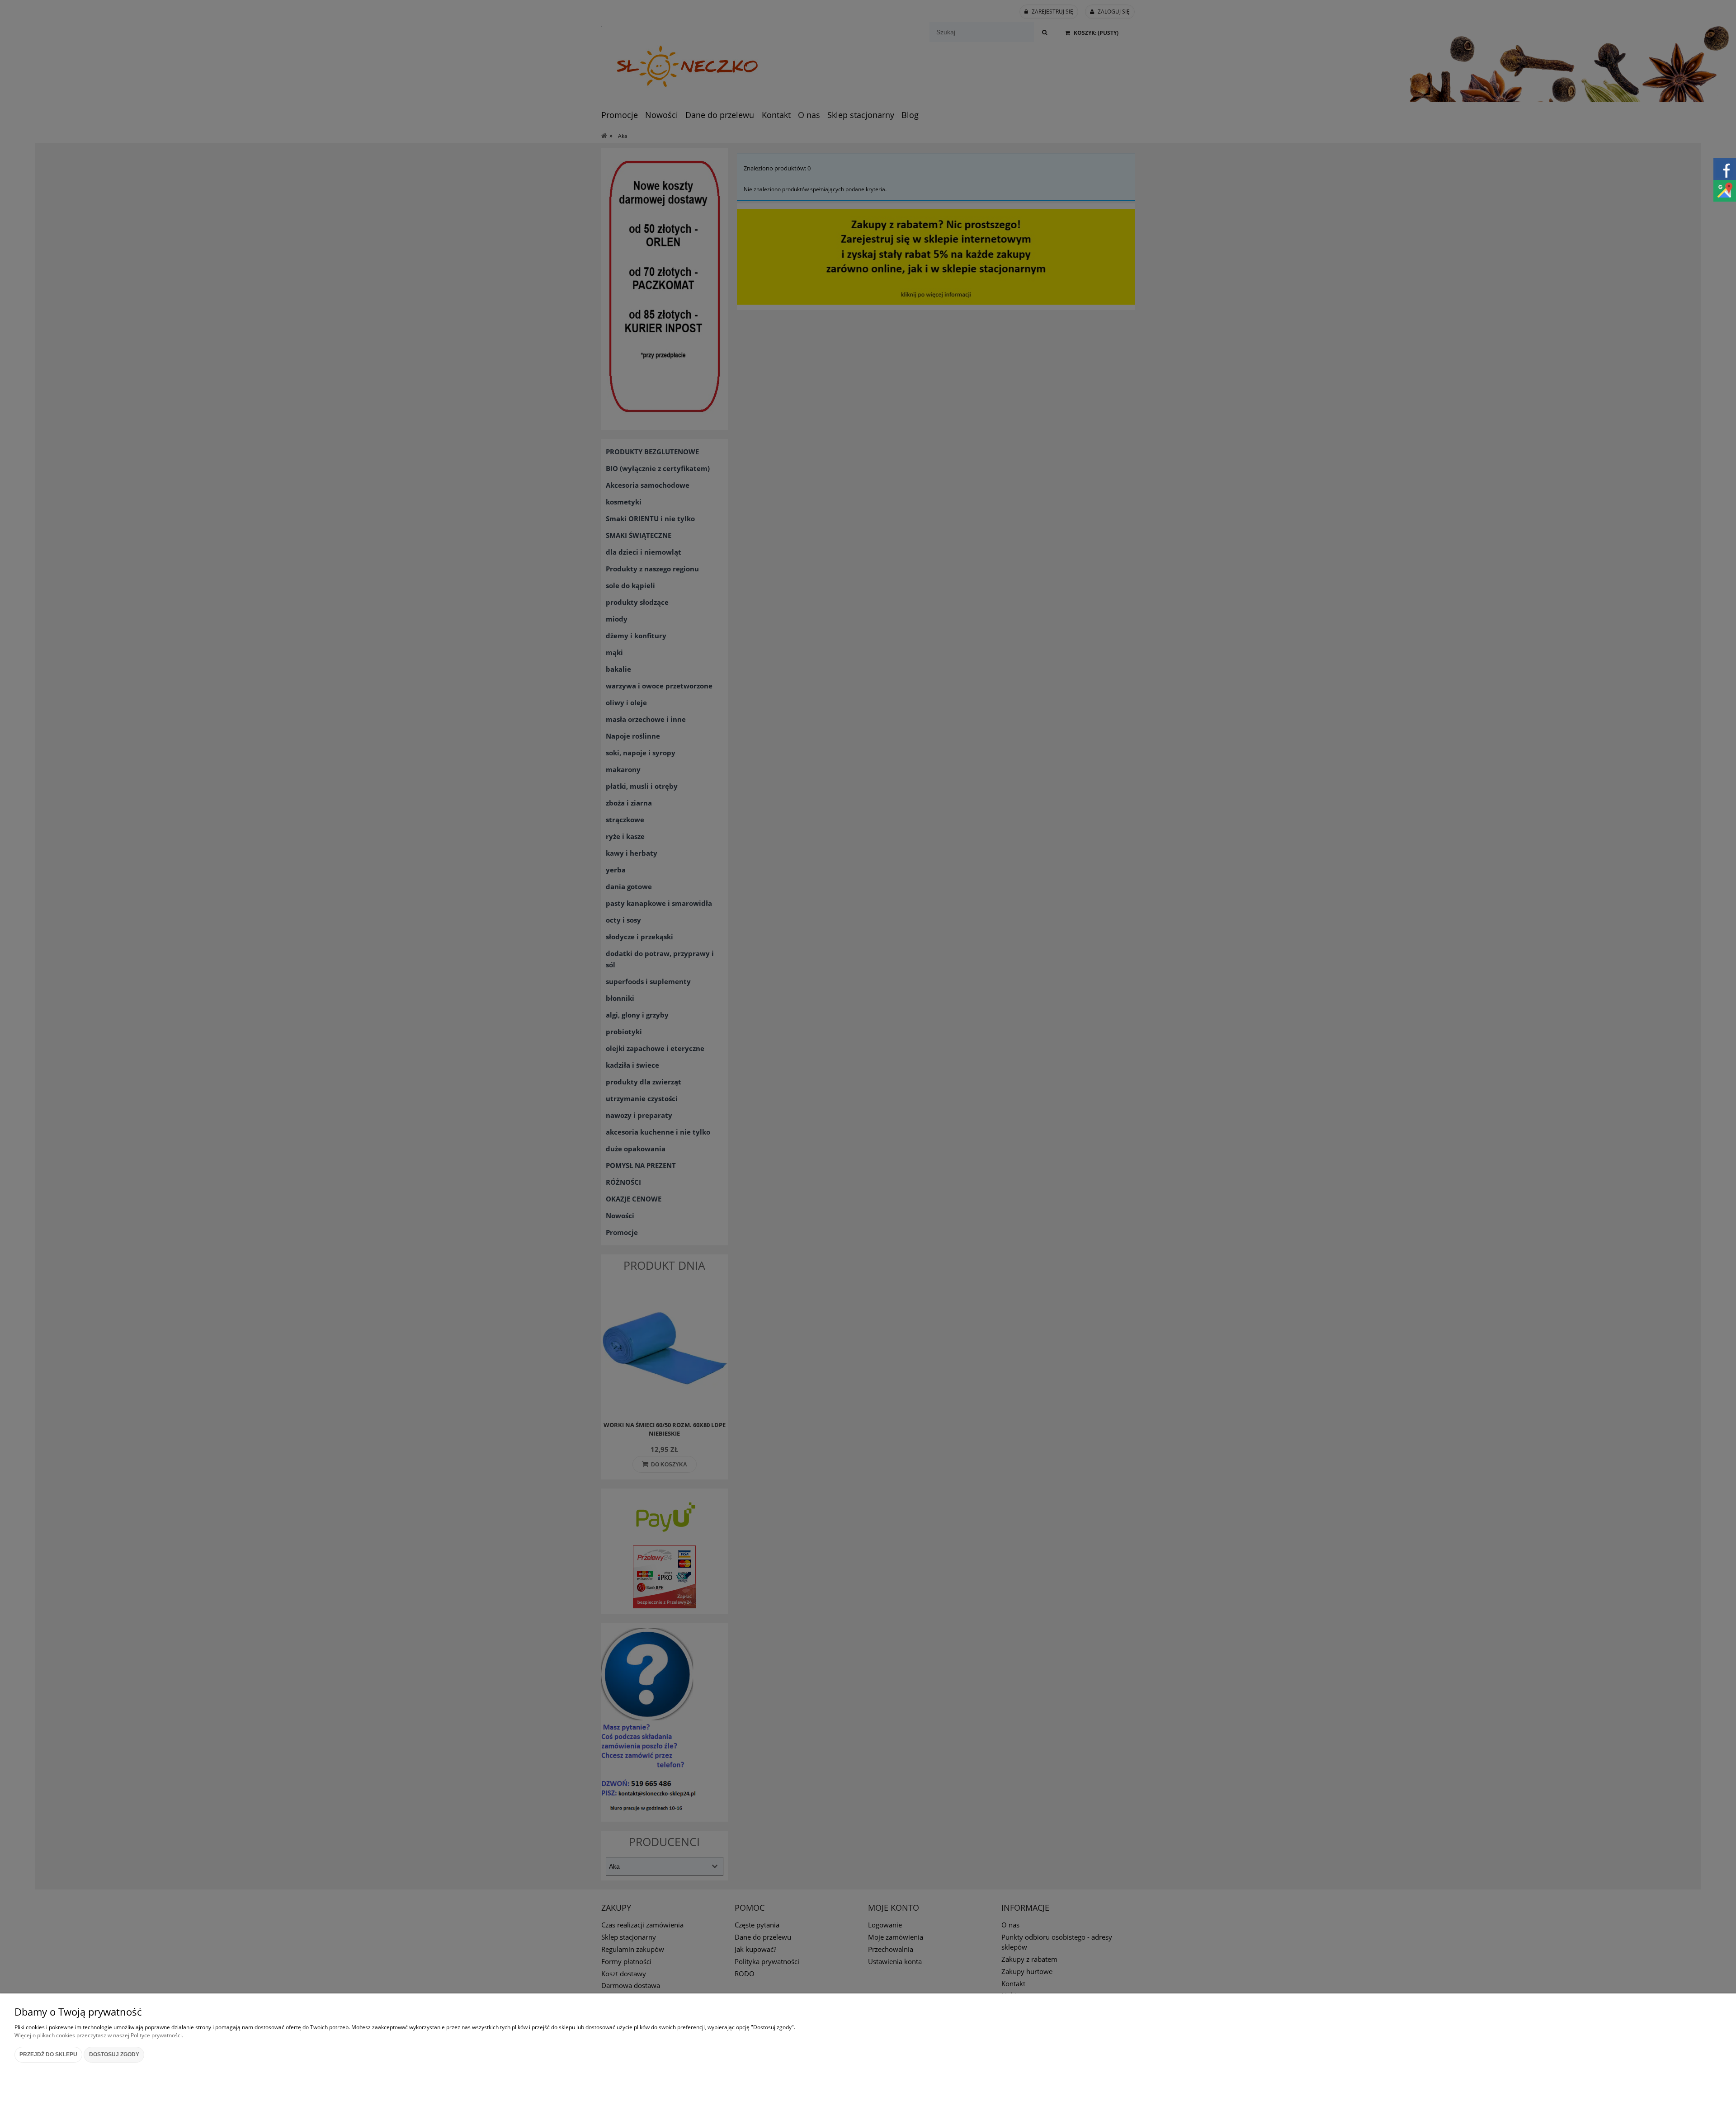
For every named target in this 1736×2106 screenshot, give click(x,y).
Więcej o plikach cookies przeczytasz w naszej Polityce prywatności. (99, 2035)
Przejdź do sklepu (48, 2054)
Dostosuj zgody (114, 2054)
